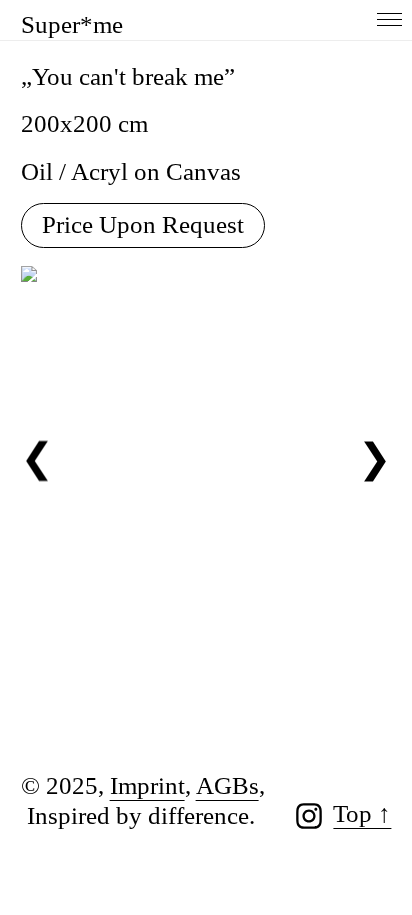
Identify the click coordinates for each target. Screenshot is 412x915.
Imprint (147, 785)
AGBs (227, 785)
